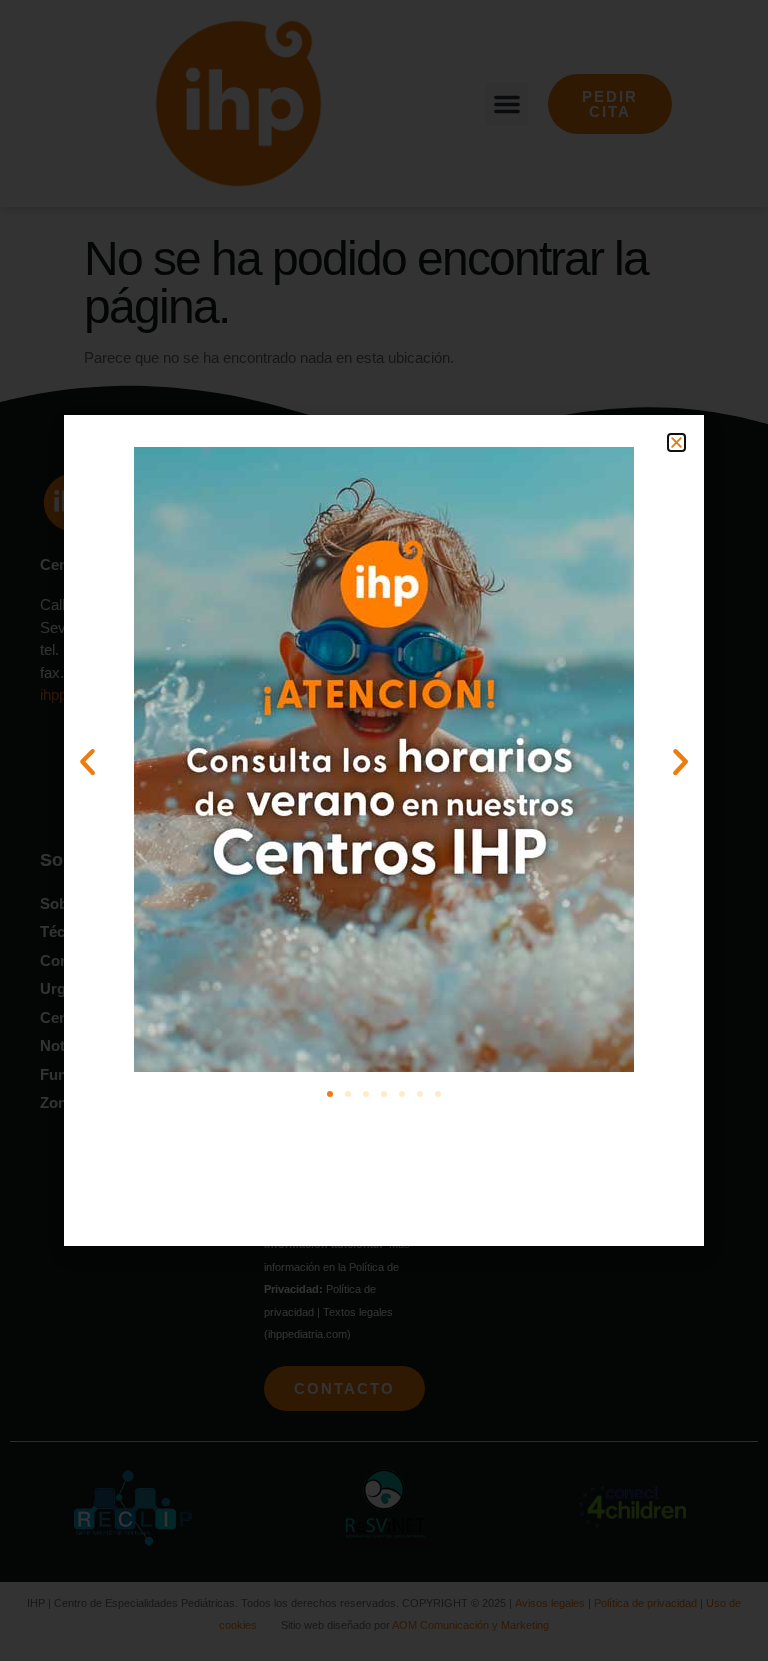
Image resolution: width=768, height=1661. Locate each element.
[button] (676, 442)
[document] (384, 830)
